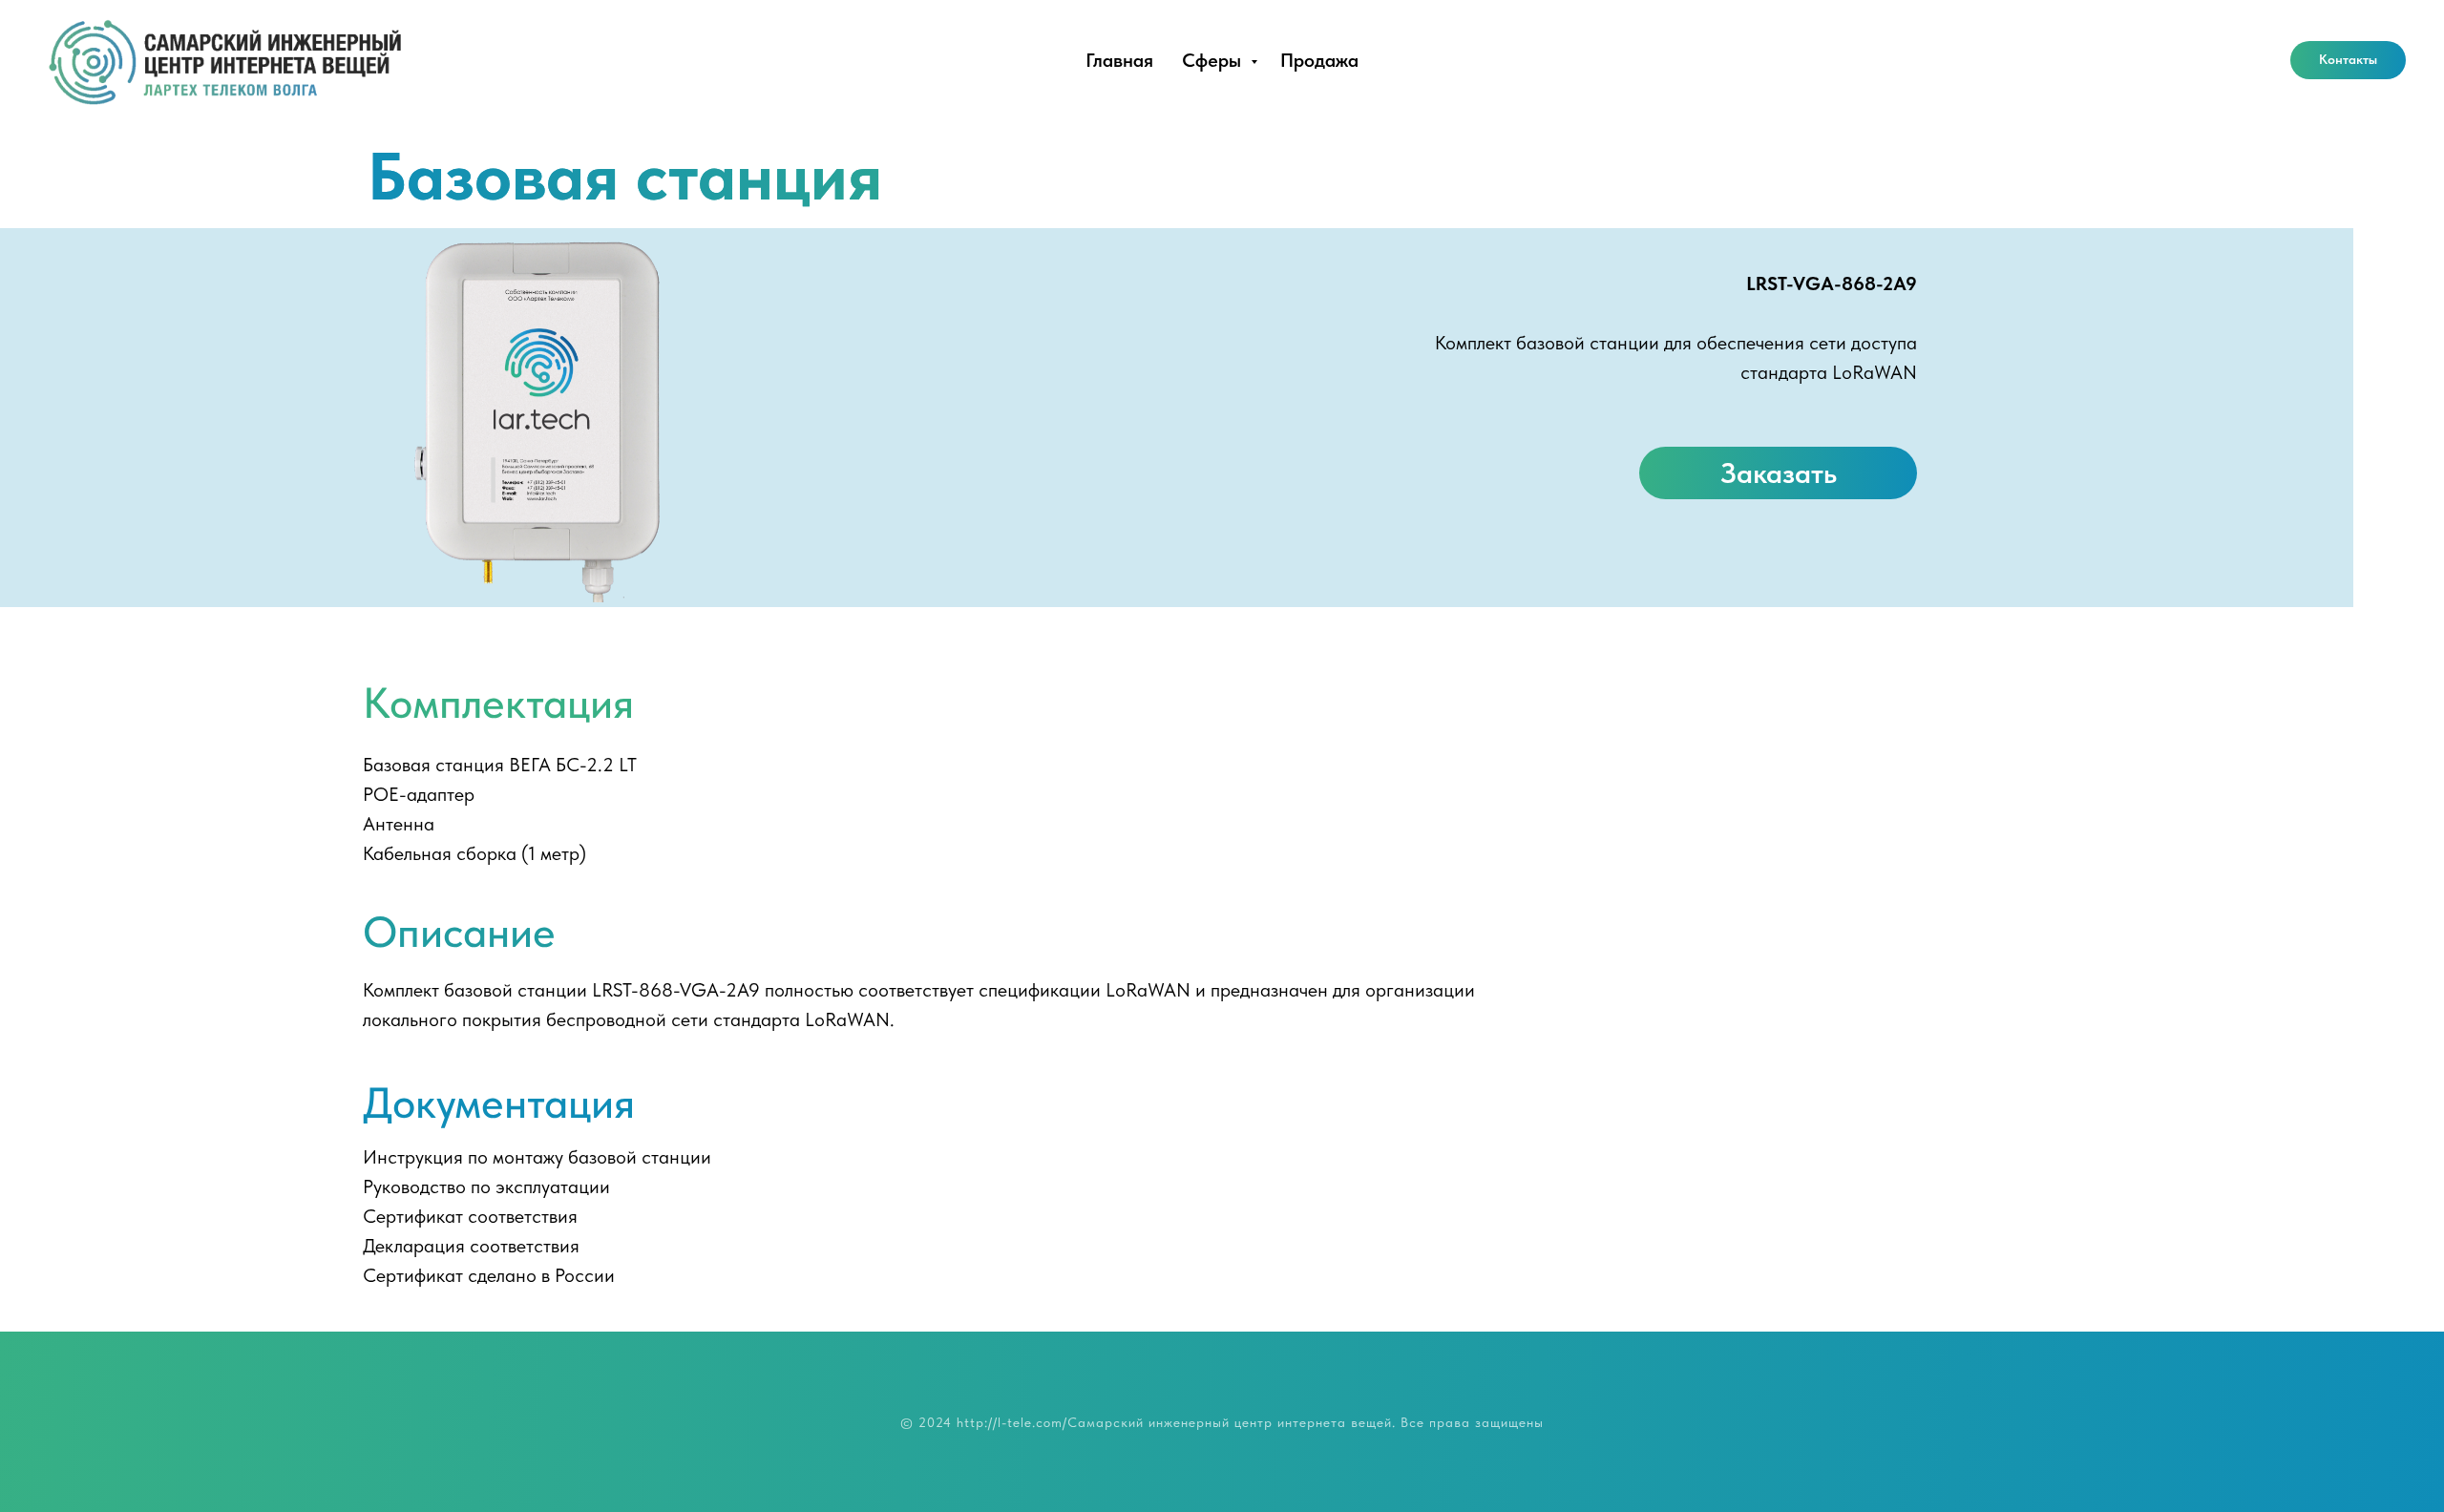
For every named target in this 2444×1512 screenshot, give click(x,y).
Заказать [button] (1779, 472)
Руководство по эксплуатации (486, 1186)
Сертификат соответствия (470, 1216)
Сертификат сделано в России (489, 1275)
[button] (2348, 60)
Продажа (1319, 60)
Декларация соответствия (471, 1246)
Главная (1119, 60)
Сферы (1214, 60)
